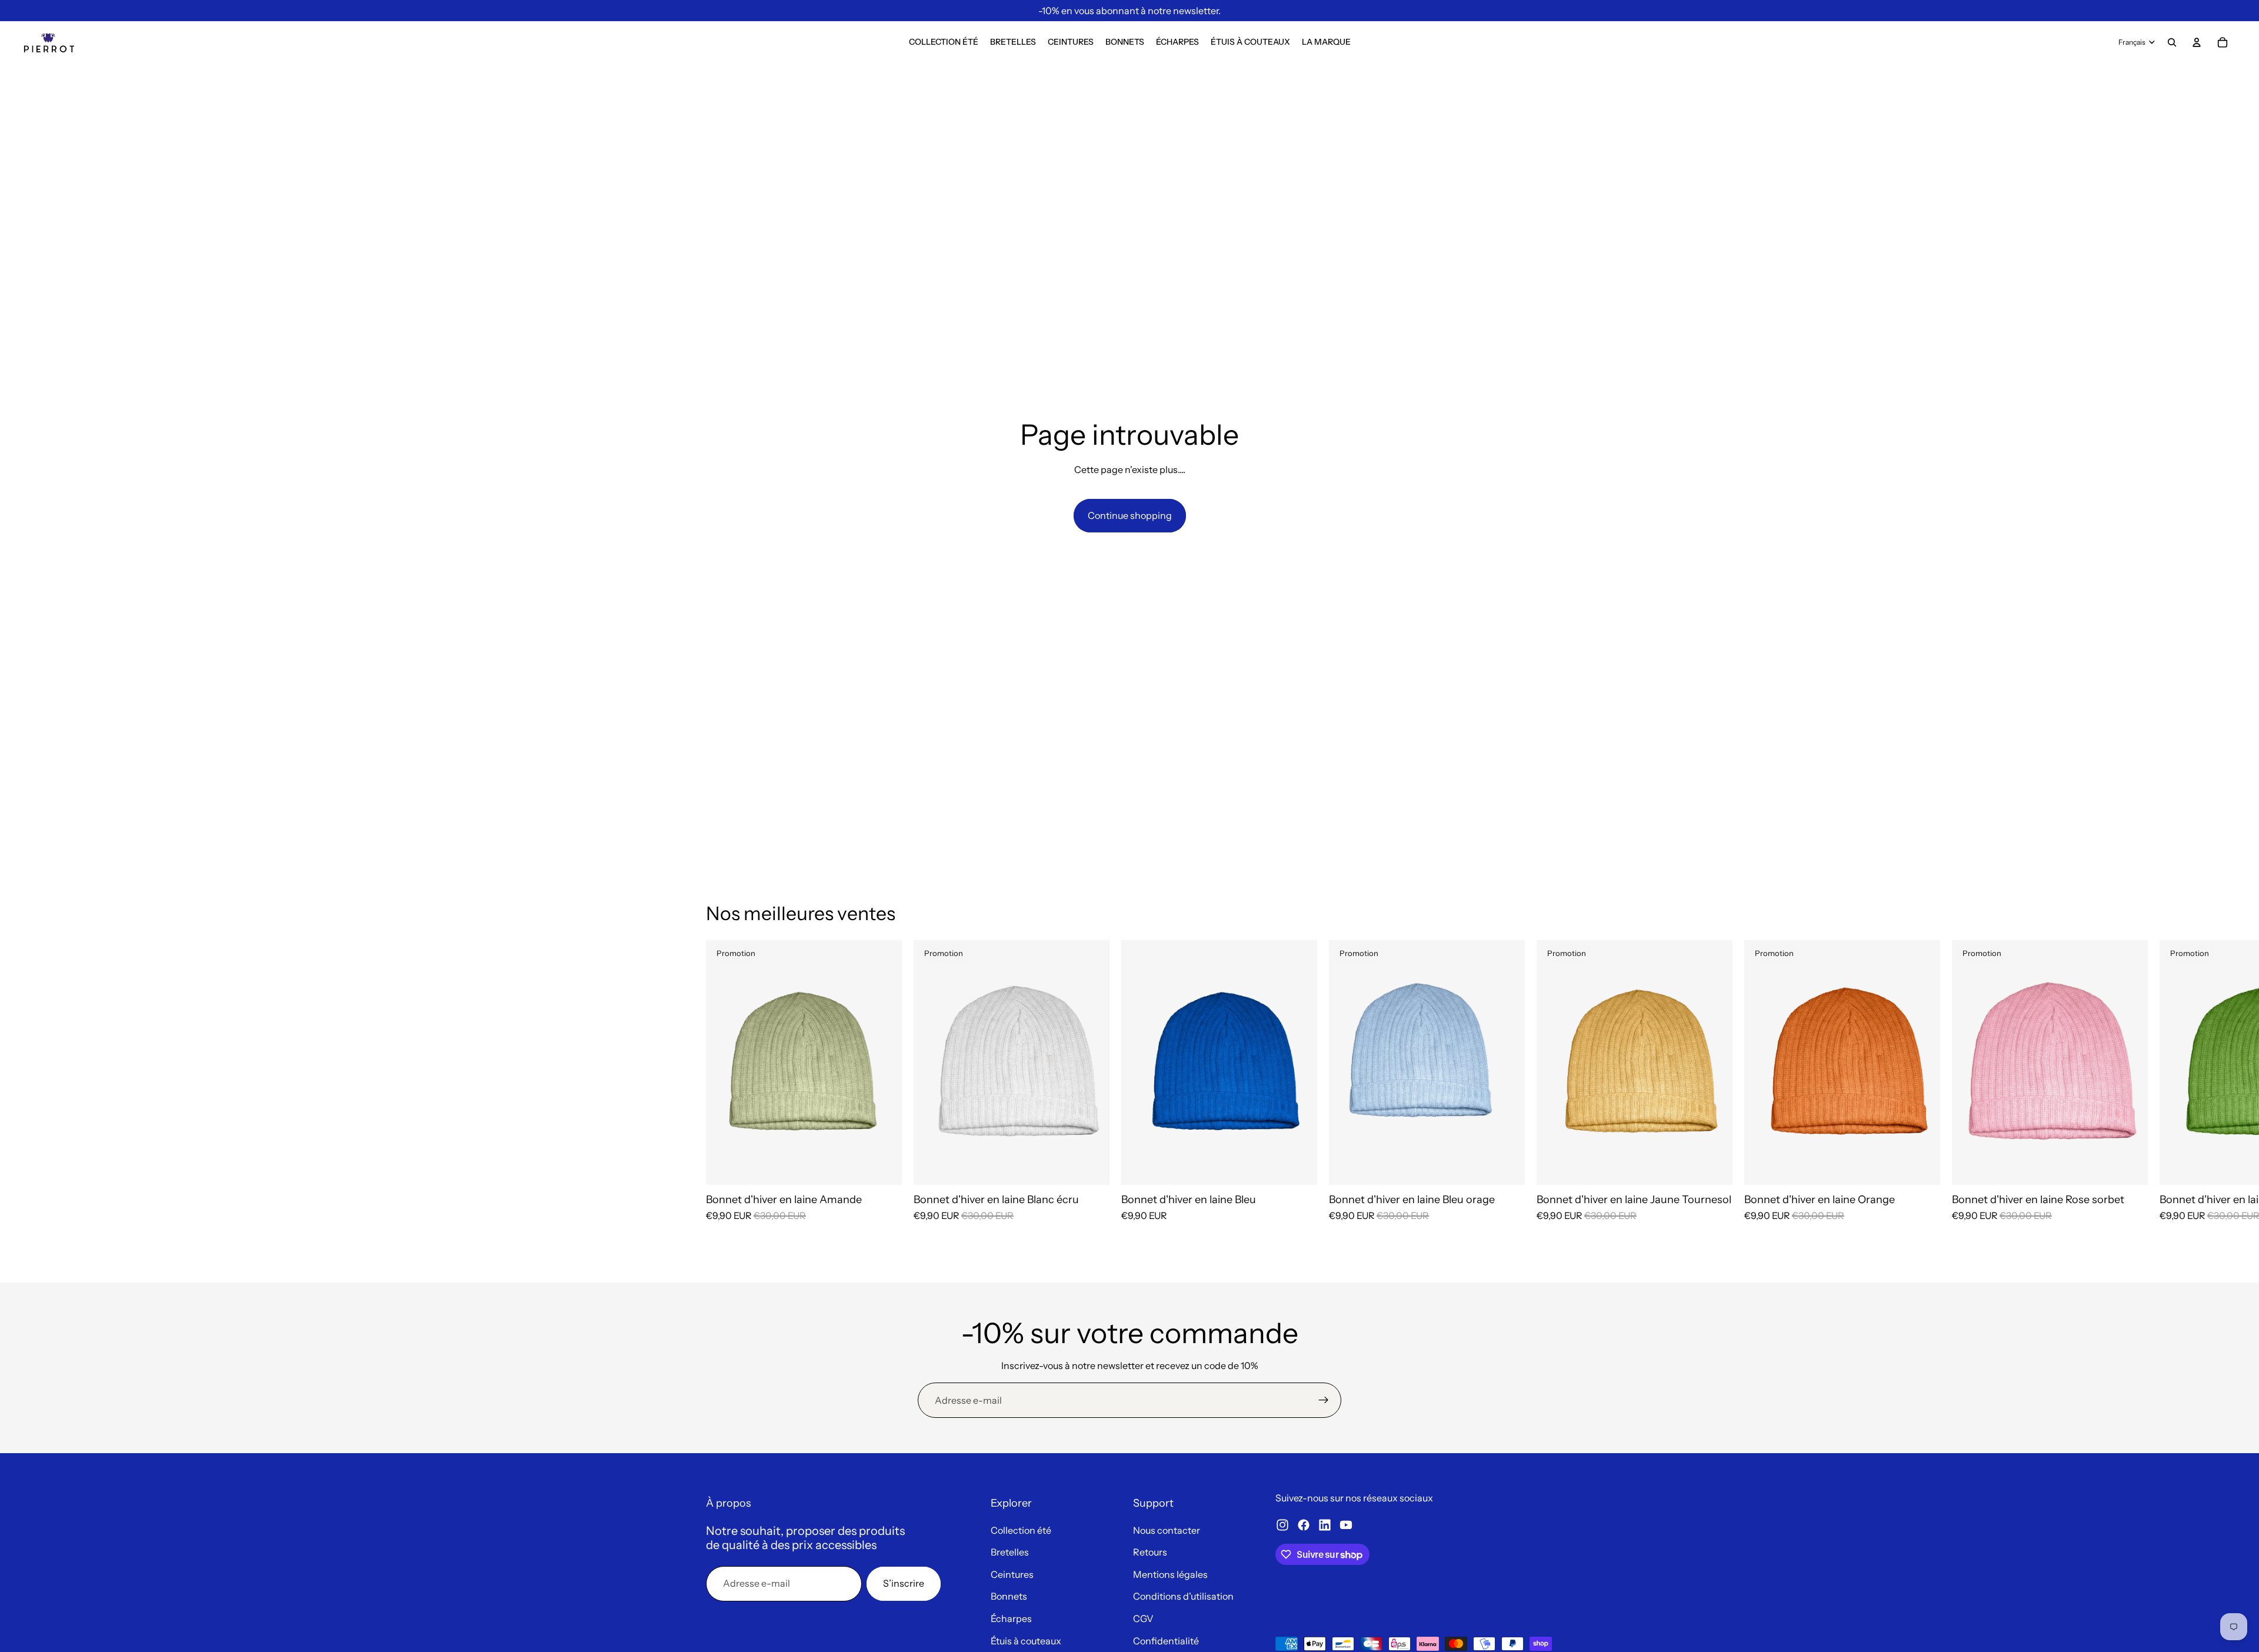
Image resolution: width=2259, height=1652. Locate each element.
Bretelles (1010, 1552)
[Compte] (2197, 42)
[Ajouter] (884, 1167)
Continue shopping (1130, 515)
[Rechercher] (2172, 42)
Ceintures (1012, 1574)
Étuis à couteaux (1026, 1641)
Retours (1150, 1552)
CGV (1143, 1618)
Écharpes (1011, 1618)
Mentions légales (1170, 1574)
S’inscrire (904, 1583)
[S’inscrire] (1324, 1400)
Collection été (1021, 1530)
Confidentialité (1166, 1641)
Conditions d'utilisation (1183, 1596)
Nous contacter (1167, 1530)
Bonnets (1009, 1596)
